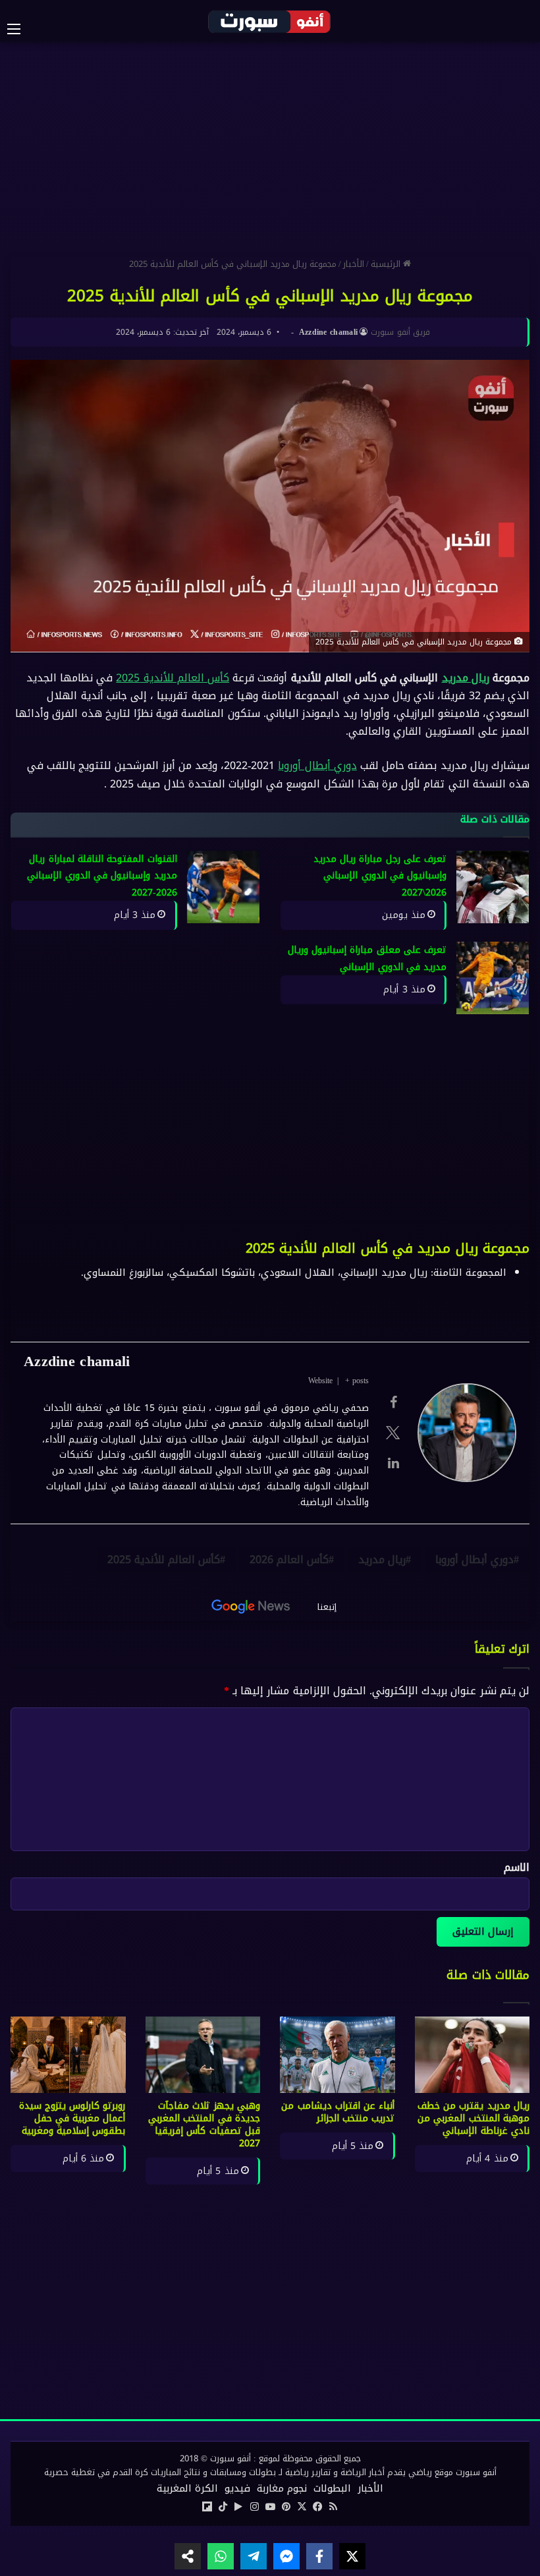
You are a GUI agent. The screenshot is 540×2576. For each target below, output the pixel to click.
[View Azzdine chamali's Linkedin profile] (393, 1463)
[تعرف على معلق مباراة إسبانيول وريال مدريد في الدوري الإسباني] (493, 978)
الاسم (517, 1867)
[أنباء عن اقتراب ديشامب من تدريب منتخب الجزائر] (337, 2055)
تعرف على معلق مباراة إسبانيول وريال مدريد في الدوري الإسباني (367, 959)
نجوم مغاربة (282, 2488)
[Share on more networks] (188, 2556)
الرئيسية (387, 264)
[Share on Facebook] (319, 2556)
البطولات (332, 2488)
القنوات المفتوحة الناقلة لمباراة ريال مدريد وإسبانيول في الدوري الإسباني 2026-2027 (102, 876)
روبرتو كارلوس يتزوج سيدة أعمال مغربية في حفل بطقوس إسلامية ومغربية (72, 2118)
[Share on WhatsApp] (221, 2556)
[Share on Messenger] (286, 2556)
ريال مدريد (466, 678)
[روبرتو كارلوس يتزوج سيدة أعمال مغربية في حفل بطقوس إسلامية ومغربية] (68, 2055)
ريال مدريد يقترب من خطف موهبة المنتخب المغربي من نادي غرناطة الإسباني (473, 2118)
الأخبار (354, 264)
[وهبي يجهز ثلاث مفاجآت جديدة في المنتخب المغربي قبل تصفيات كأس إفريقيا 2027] (203, 2055)
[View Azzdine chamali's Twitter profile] (393, 1433)
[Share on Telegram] (254, 2556)
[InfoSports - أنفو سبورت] (270, 21)
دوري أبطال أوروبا (317, 765)
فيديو (237, 2488)
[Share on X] (352, 2556)
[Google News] (251, 1607)
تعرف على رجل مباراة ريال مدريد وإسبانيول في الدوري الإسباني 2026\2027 (380, 876)
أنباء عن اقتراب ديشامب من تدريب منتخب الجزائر (338, 2112)
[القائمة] (20, 29)
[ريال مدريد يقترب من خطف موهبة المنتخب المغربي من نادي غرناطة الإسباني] (472, 2055)
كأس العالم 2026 (289, 1560)
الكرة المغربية (187, 2488)
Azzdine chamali (329, 332)
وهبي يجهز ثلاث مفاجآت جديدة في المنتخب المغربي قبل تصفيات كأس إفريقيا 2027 (204, 2125)
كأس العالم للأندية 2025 (173, 678)
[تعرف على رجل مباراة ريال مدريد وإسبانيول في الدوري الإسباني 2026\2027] (493, 887)
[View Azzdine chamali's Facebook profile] (393, 1402)
